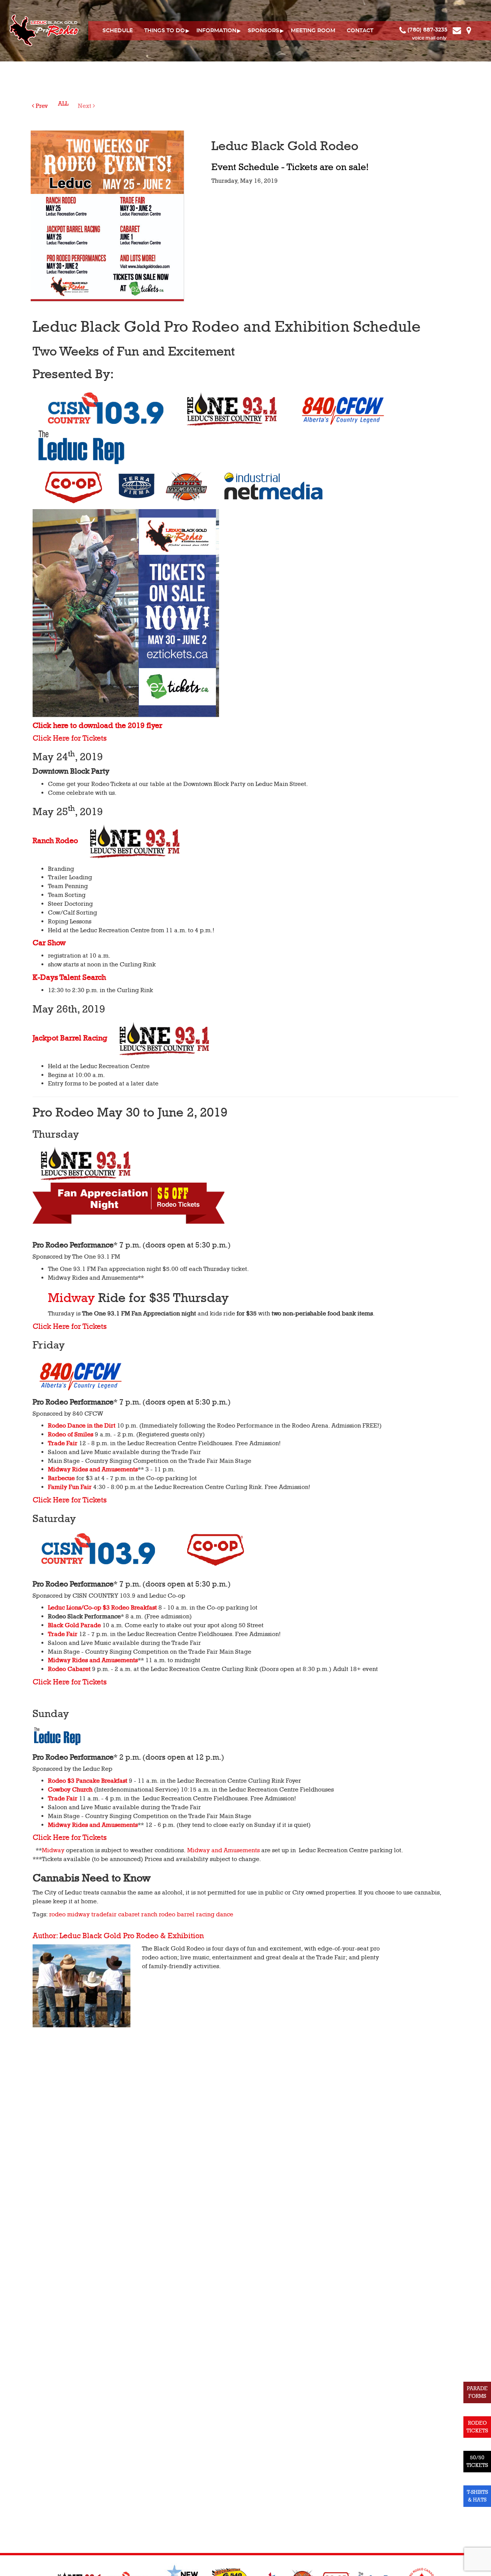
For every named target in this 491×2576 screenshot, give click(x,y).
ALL (63, 104)
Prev (41, 106)
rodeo (57, 1914)
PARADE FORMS (477, 2392)
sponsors (264, 31)
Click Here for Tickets (70, 738)
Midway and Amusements (223, 1850)
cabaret (129, 1914)
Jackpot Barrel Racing (70, 1038)
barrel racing (196, 1914)
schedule (118, 31)
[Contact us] (458, 30)
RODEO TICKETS (477, 2427)
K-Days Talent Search (69, 978)
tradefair (104, 1914)
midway (78, 1914)
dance (225, 1914)
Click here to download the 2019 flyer (97, 726)
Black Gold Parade (74, 1625)
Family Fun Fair (70, 1487)
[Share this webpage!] (475, 30)
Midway (73, 1298)
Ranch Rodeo (55, 841)
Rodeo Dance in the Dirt (82, 1426)
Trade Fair (63, 1443)
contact (360, 31)
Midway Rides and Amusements (93, 1469)
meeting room (313, 31)
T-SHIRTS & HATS (477, 2496)
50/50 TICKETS (477, 2461)
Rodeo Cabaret (69, 1669)
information (216, 31)
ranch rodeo (158, 1914)
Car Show (49, 943)
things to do (165, 31)
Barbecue (61, 1478)
